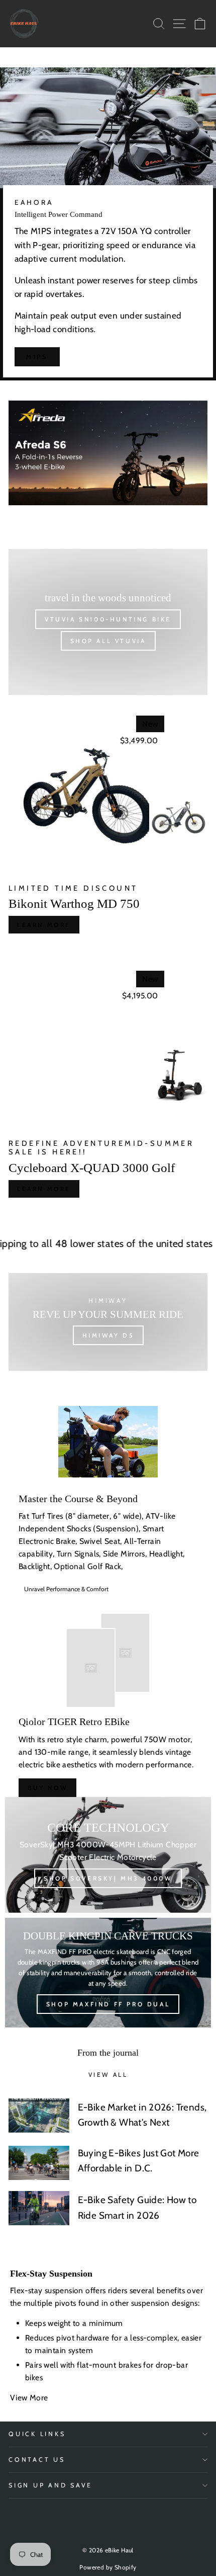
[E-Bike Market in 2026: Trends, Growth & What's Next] (39, 2116)
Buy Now (47, 1788)
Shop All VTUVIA (108, 641)
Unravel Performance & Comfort (66, 1589)
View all (108, 2075)
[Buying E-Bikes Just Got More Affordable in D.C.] (39, 2163)
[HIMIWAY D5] (108, 1322)
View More (30, 2398)
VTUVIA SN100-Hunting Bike (108, 619)
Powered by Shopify (108, 2567)
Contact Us (37, 2460)
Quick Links (37, 2434)
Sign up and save (50, 2485)
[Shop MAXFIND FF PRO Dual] (108, 1973)
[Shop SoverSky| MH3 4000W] (108, 1855)
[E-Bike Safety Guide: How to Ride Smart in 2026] (39, 2208)
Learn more (44, 925)
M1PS (37, 357)
